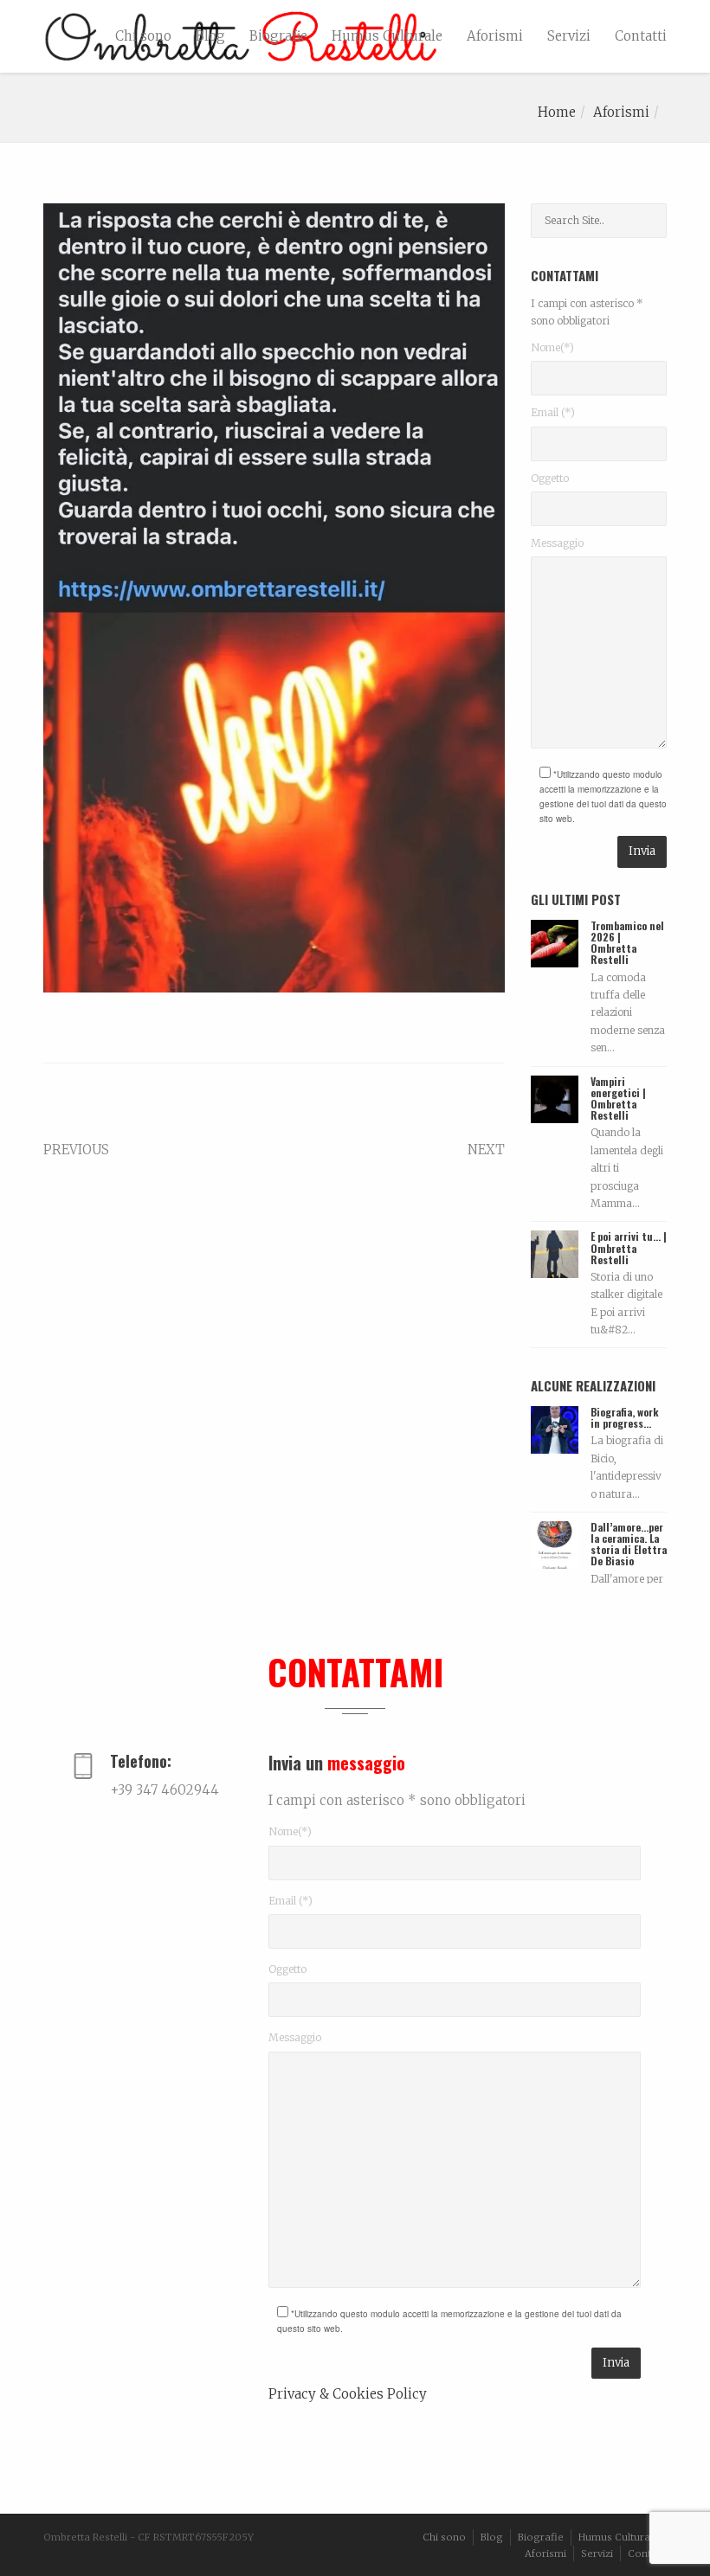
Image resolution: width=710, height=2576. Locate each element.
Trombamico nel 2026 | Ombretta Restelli (627, 943)
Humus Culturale (387, 36)
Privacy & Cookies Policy (348, 2394)
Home (557, 112)
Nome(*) (552, 347)
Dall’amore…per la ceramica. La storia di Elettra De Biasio (629, 1544)
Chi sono (143, 36)
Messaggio (557, 543)
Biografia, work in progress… (625, 1417)
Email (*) (553, 412)
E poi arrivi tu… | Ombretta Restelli (629, 1247)
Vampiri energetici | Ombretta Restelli (618, 1098)
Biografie (278, 36)
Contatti (641, 36)
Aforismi (495, 36)
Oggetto (550, 478)
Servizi (569, 36)
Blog (210, 36)
